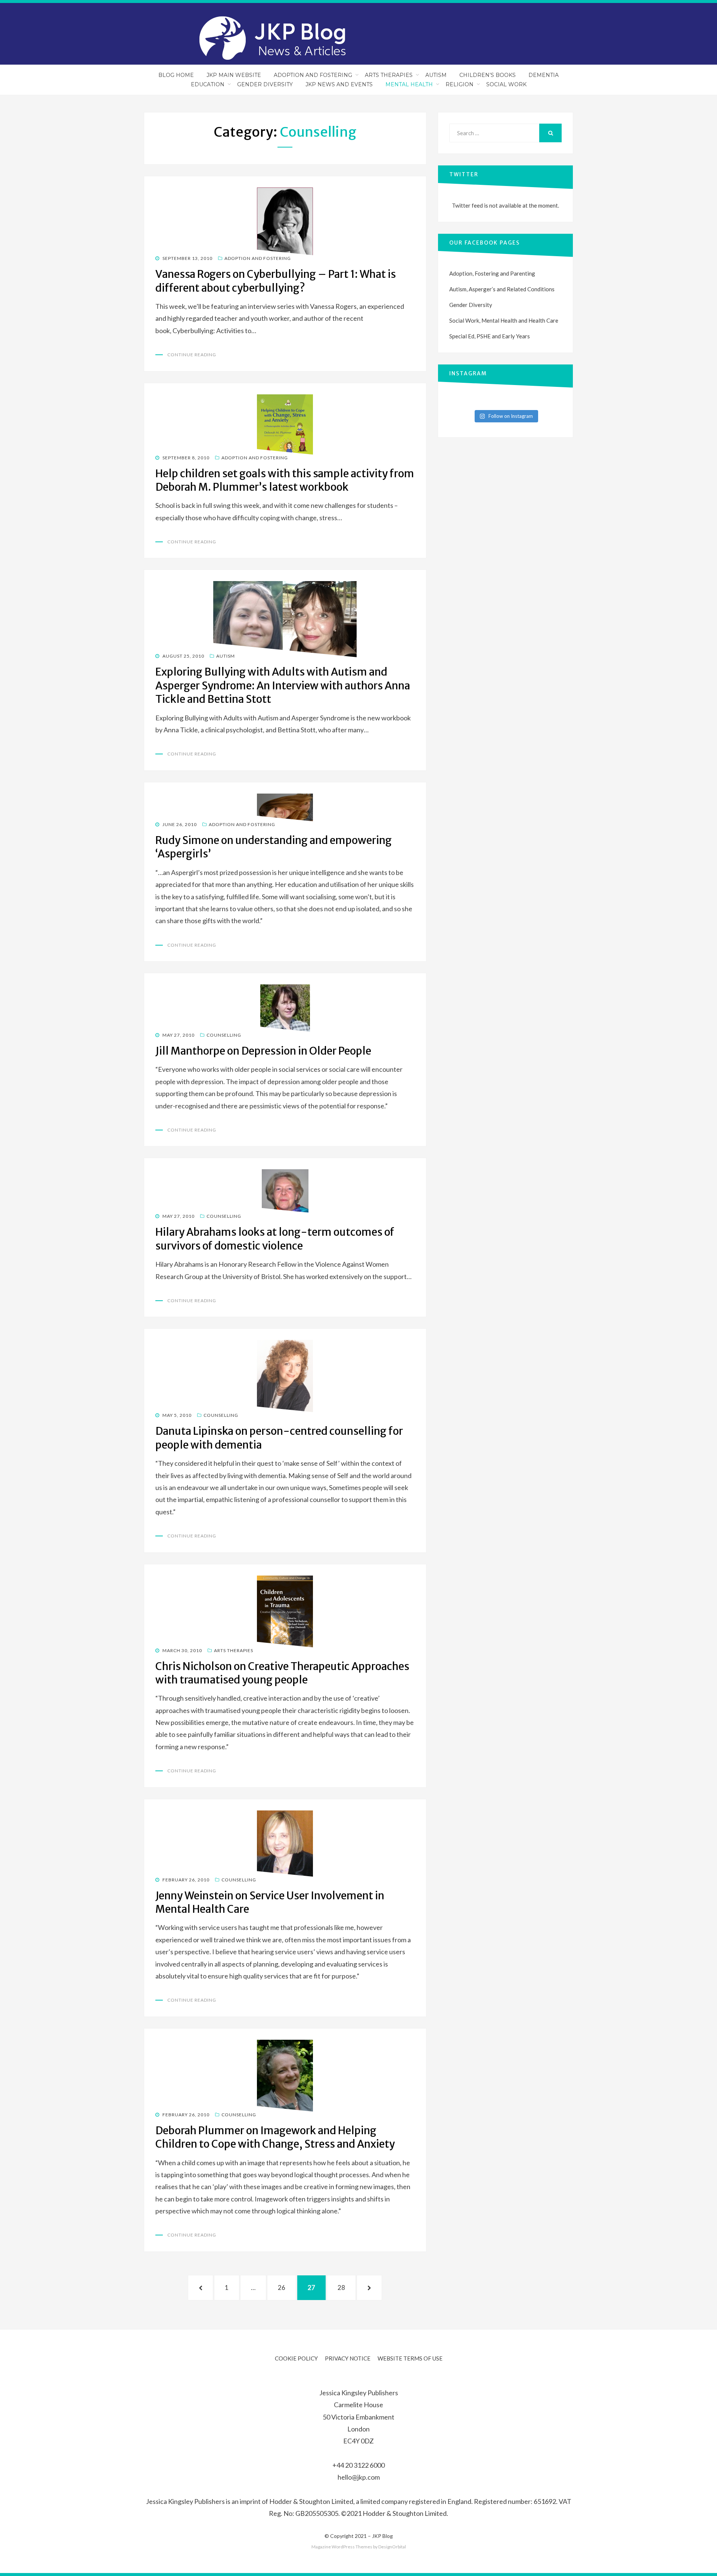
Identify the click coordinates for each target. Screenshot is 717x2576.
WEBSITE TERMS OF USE (410, 2358)
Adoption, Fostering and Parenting (492, 273)
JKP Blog (382, 2536)
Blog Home (176, 75)
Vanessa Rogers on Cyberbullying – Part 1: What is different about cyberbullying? (276, 281)
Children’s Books (488, 75)
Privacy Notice (348, 2358)
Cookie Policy (296, 2358)
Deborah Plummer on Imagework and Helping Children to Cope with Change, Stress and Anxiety (275, 2137)
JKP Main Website (234, 75)
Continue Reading (192, 355)
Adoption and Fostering (313, 75)
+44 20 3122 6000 (358, 2465)
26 (286, 2287)
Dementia (544, 75)
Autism (436, 75)
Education (208, 84)
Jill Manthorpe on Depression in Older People (263, 1051)
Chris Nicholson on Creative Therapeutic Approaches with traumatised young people (282, 1673)
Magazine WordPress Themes (342, 2547)
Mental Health (409, 84)
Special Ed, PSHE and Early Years (490, 336)
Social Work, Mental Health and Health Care (504, 320)
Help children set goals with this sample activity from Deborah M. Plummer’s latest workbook (285, 480)
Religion (460, 84)
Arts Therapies (389, 75)
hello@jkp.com (359, 2477)
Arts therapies (234, 1650)
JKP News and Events (339, 84)
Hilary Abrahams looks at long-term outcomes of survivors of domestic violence (275, 1239)
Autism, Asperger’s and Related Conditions (502, 289)
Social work (506, 84)
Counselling (224, 1035)
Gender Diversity (265, 84)
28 (345, 2287)
